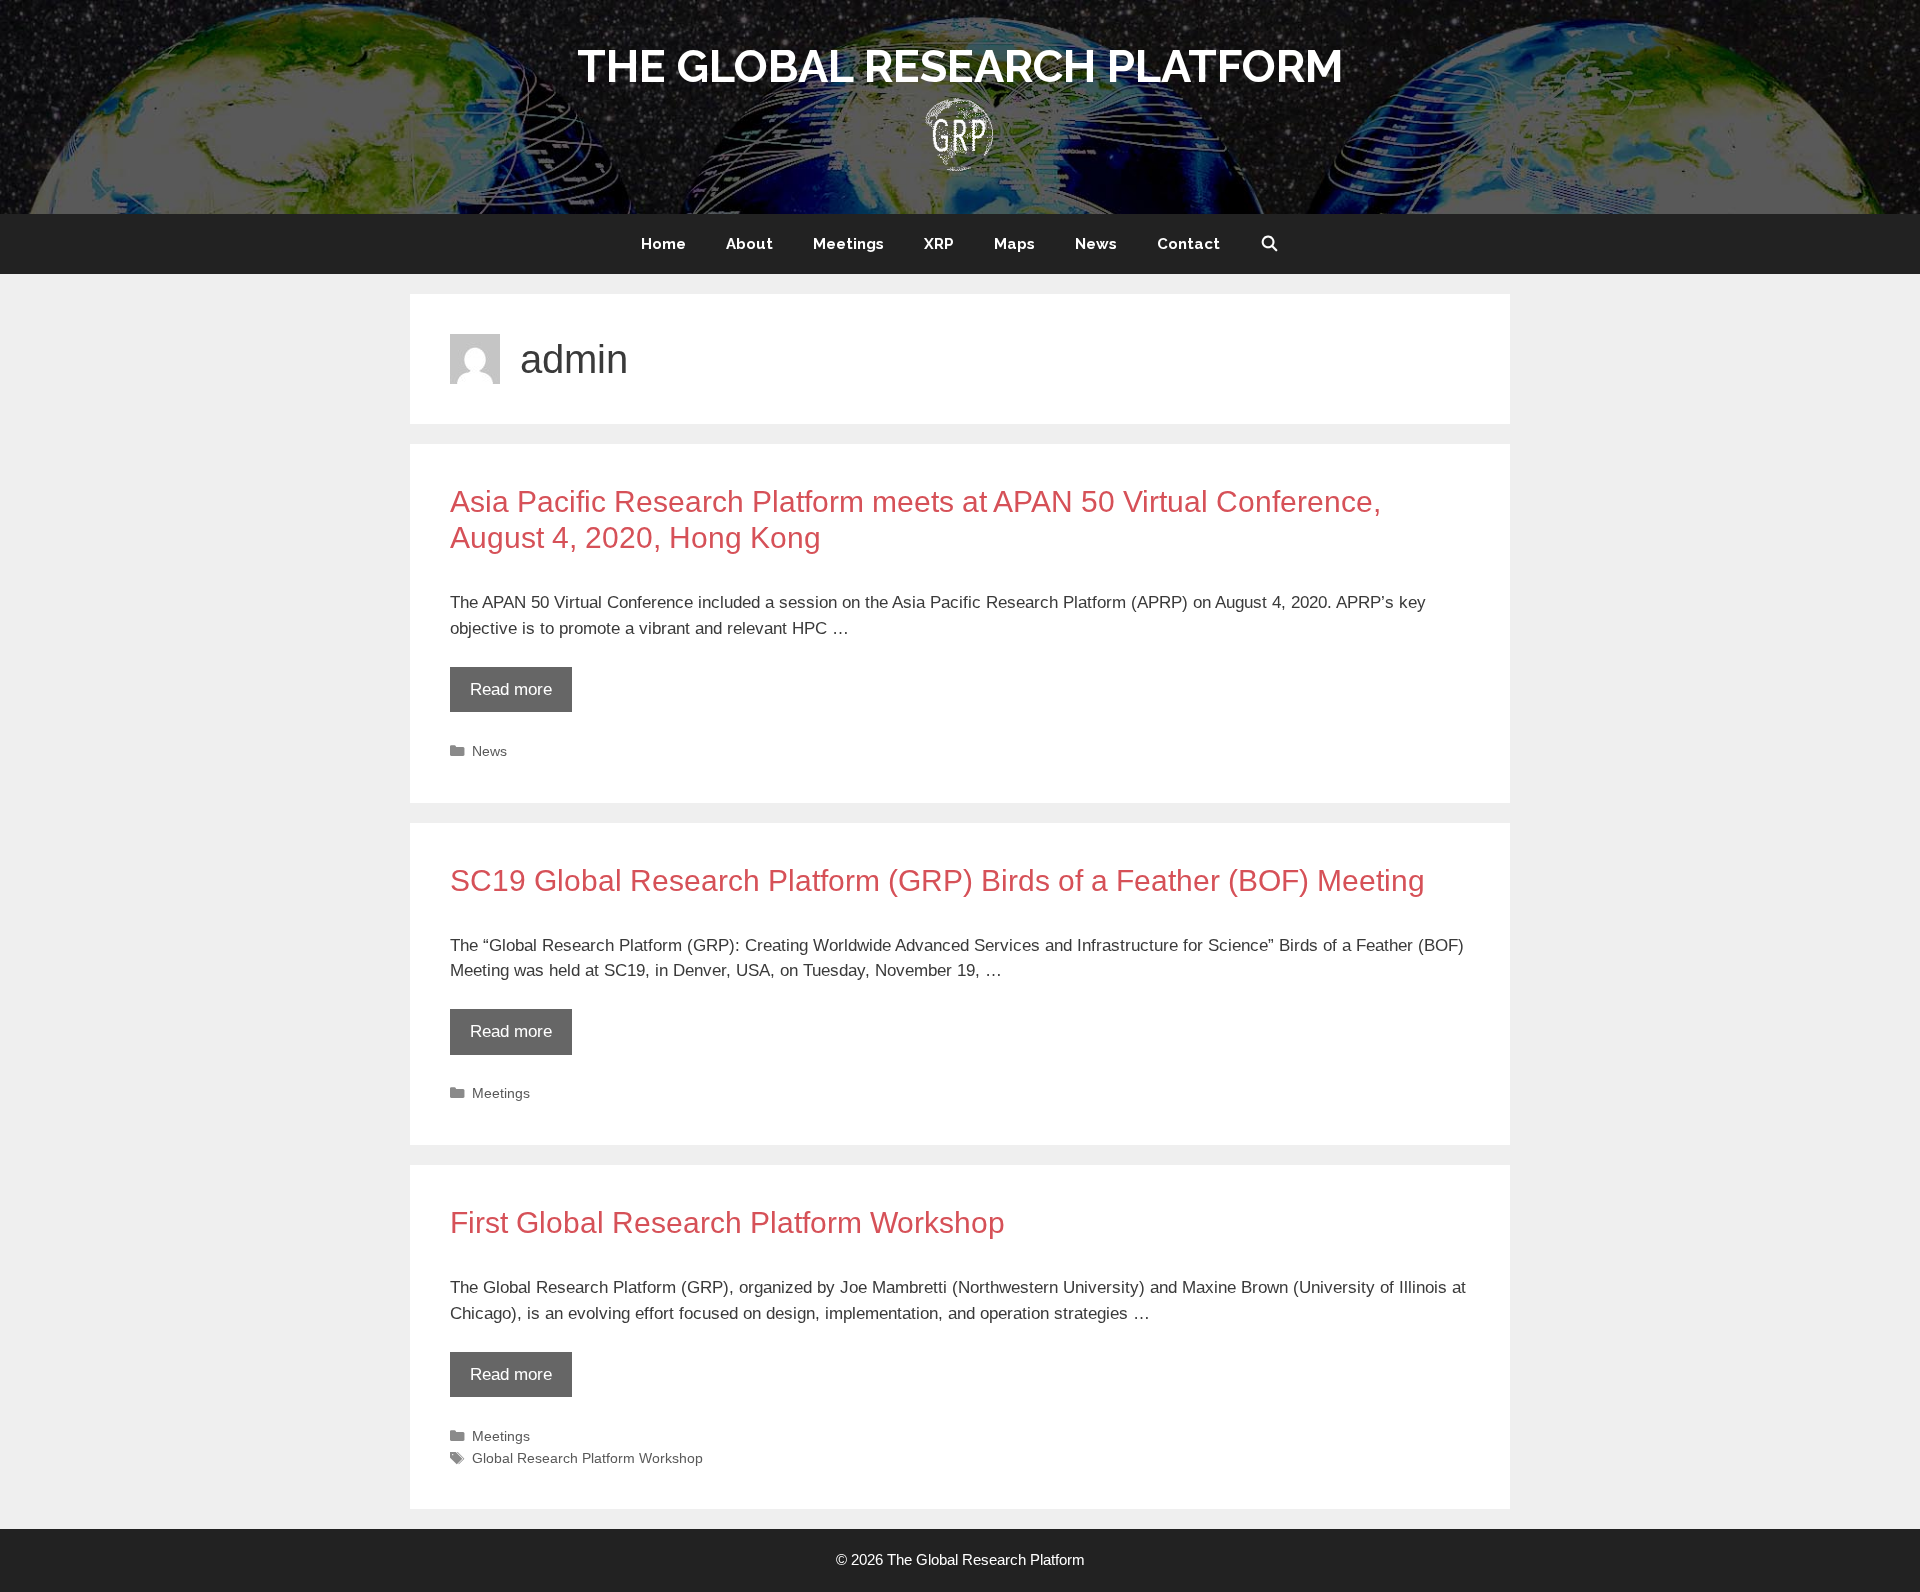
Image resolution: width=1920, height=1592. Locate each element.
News (1096, 244)
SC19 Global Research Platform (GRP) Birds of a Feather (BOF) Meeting (937, 880)
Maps (1014, 244)
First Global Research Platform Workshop (727, 1222)
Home (663, 244)
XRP (939, 244)
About (749, 244)
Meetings (848, 244)
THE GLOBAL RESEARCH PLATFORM (960, 66)
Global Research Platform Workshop (587, 1458)
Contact (1188, 244)
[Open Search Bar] (1269, 244)
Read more (511, 689)
